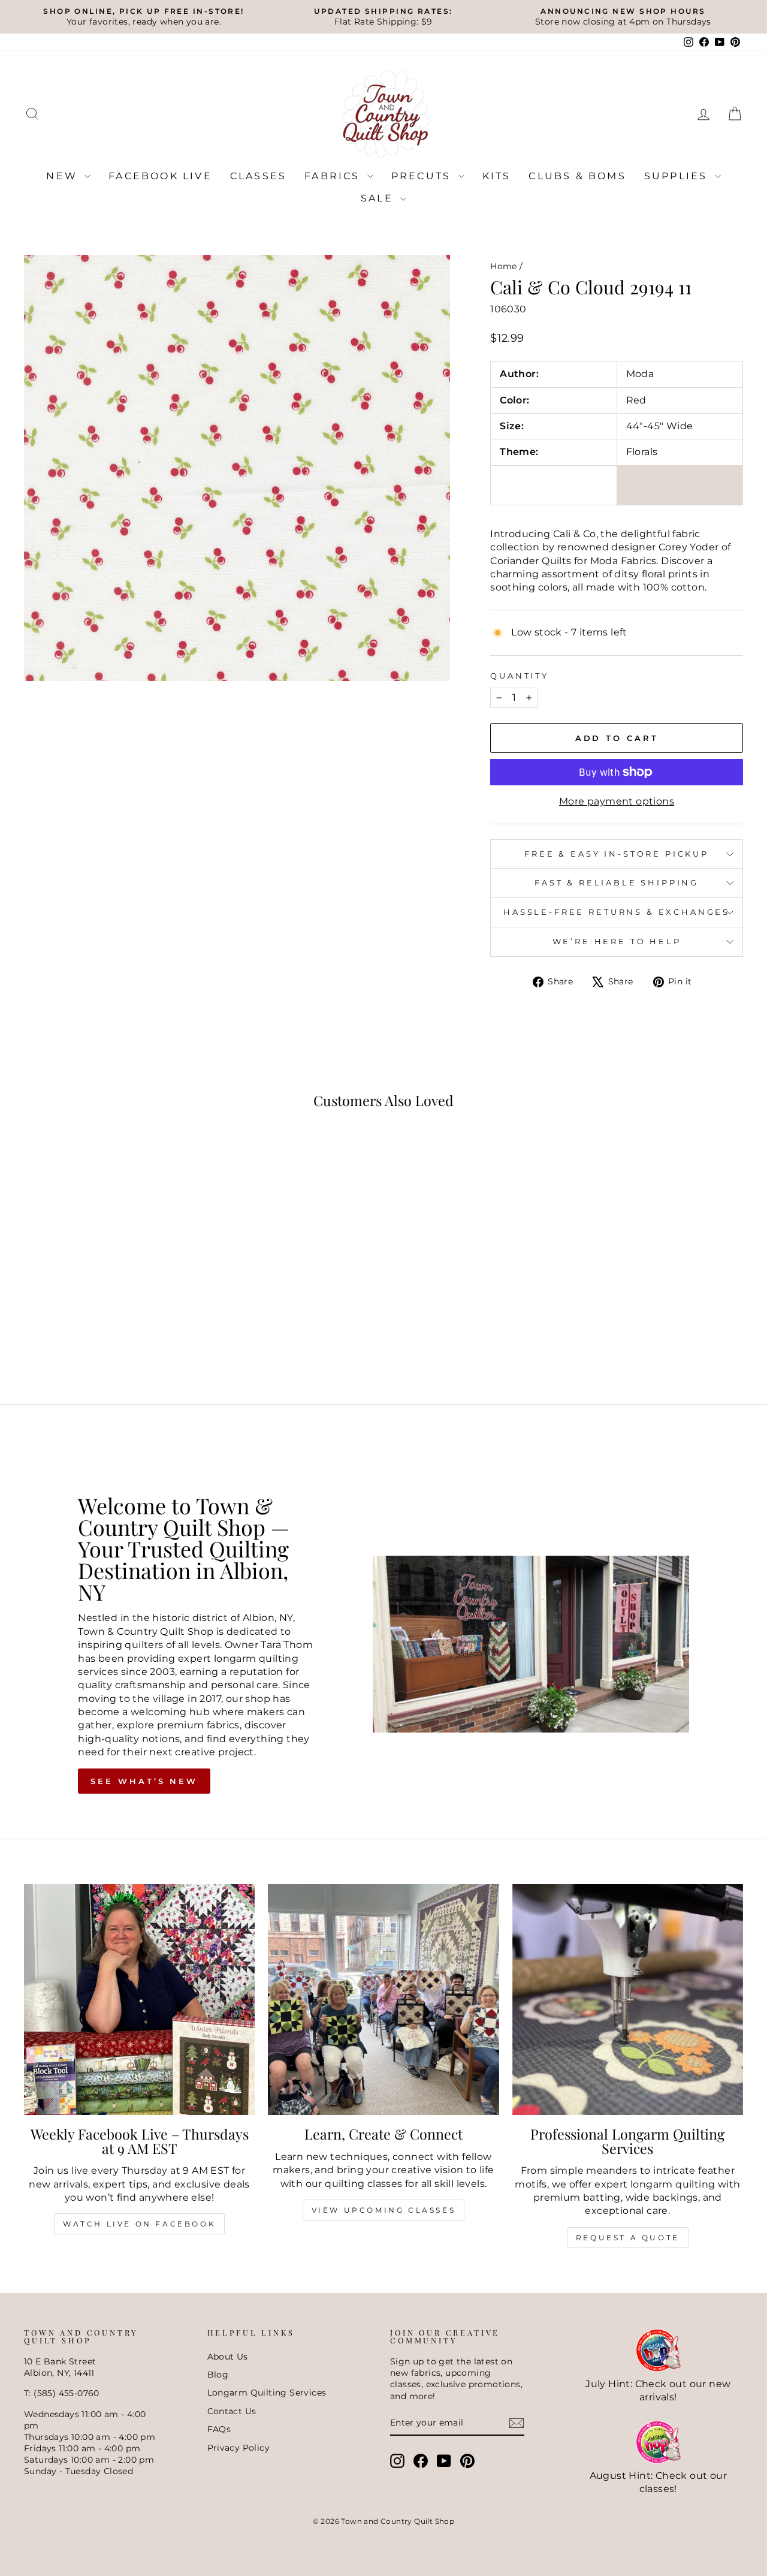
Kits (497, 176)
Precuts (423, 176)
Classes (258, 176)
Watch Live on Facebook (139, 2224)
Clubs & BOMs (577, 176)
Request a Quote (628, 2238)
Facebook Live (160, 176)
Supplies (678, 176)
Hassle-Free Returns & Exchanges (617, 912)
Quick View (109, 1293)
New (64, 176)
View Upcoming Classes (384, 2210)
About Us (228, 2357)
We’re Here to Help (617, 941)
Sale (379, 198)
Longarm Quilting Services (267, 2393)
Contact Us (232, 2411)
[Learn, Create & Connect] (383, 2000)
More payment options (617, 801)
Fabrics (334, 176)
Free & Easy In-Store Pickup (617, 854)
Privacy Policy (239, 2448)
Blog (218, 2375)
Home (504, 266)
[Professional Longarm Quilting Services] (628, 2000)
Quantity (520, 676)
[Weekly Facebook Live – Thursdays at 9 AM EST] (139, 2000)
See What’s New (144, 1781)
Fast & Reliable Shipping (617, 883)
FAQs (219, 2429)
